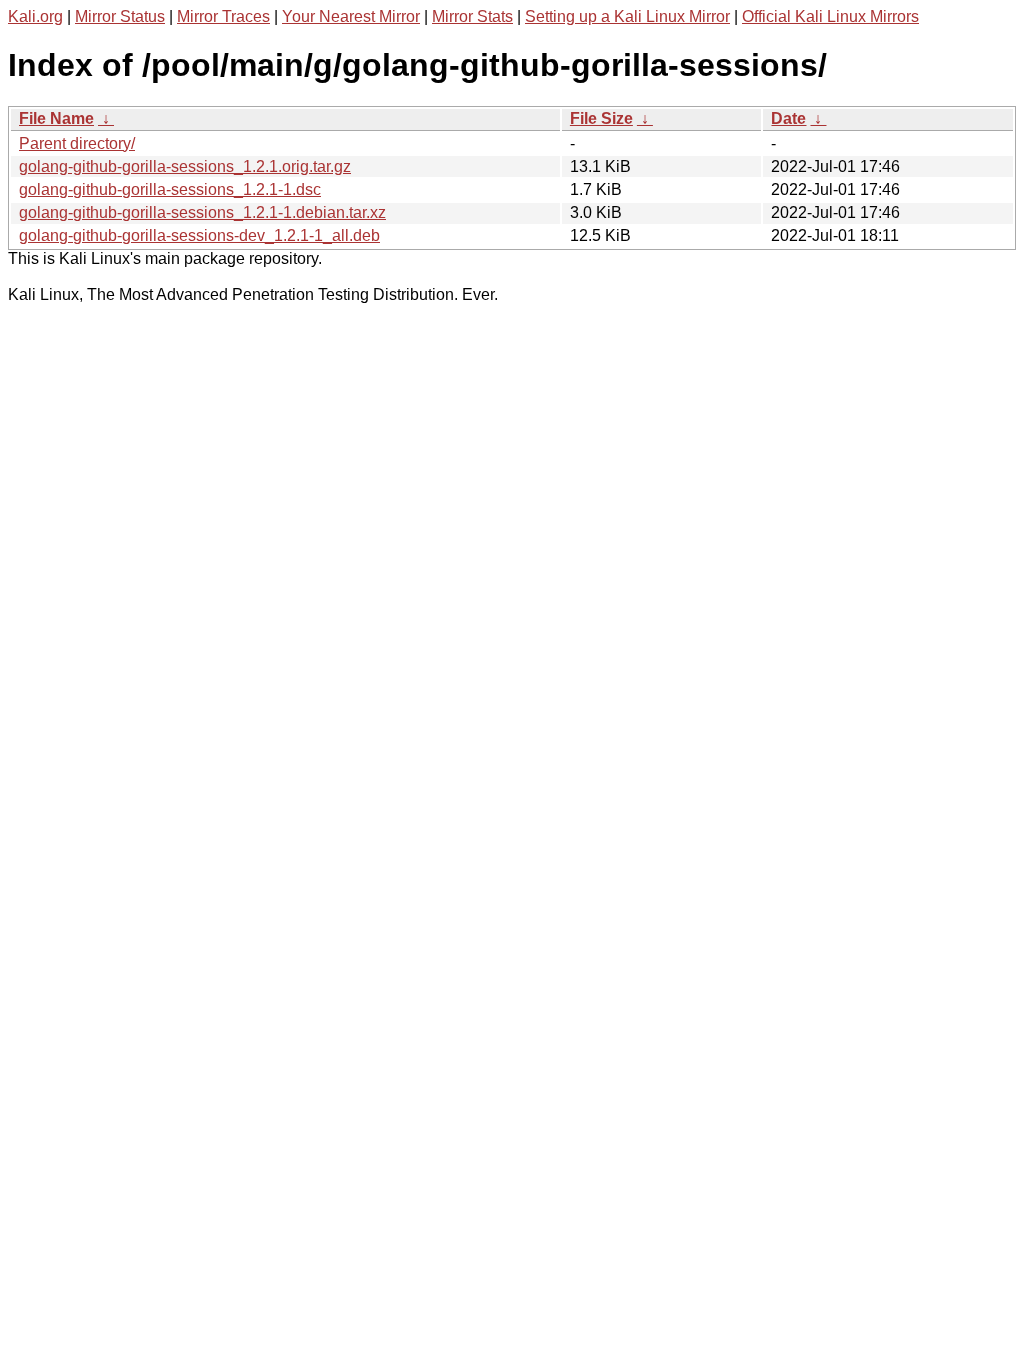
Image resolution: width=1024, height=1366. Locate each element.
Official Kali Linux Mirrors (830, 16)
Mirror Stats (472, 16)
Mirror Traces (223, 16)
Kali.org (35, 16)
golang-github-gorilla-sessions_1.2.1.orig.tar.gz (185, 166)
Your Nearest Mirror (351, 16)
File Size (601, 118)
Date (788, 118)
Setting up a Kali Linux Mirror (627, 16)
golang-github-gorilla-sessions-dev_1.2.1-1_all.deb (199, 235)
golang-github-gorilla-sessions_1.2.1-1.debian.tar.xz (202, 212)
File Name (56, 118)
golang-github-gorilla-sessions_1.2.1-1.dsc (170, 189)
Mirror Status (120, 16)
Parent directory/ (77, 143)
